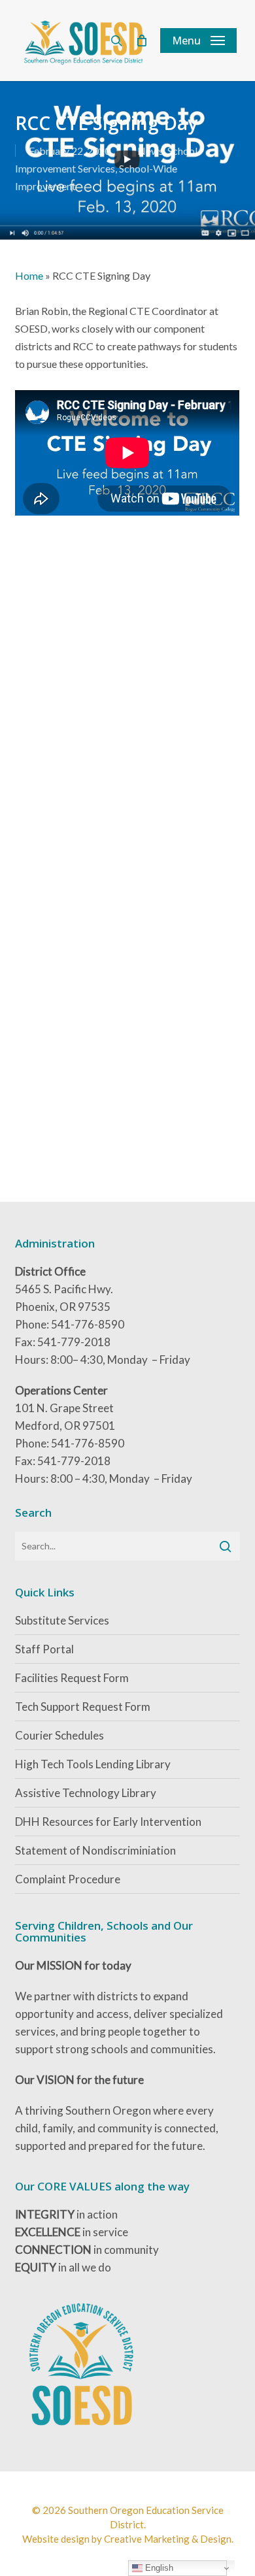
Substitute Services (62, 1620)
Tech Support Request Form (83, 1707)
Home (29, 275)
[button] (198, 41)
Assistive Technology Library (86, 1793)
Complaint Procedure (68, 1879)
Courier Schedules (59, 1735)
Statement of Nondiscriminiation (95, 1850)
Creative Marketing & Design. (169, 2539)
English (158, 2568)
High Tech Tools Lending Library (93, 1764)
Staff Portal (44, 1649)
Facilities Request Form (72, 1678)
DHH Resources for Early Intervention (108, 1822)
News (150, 151)
